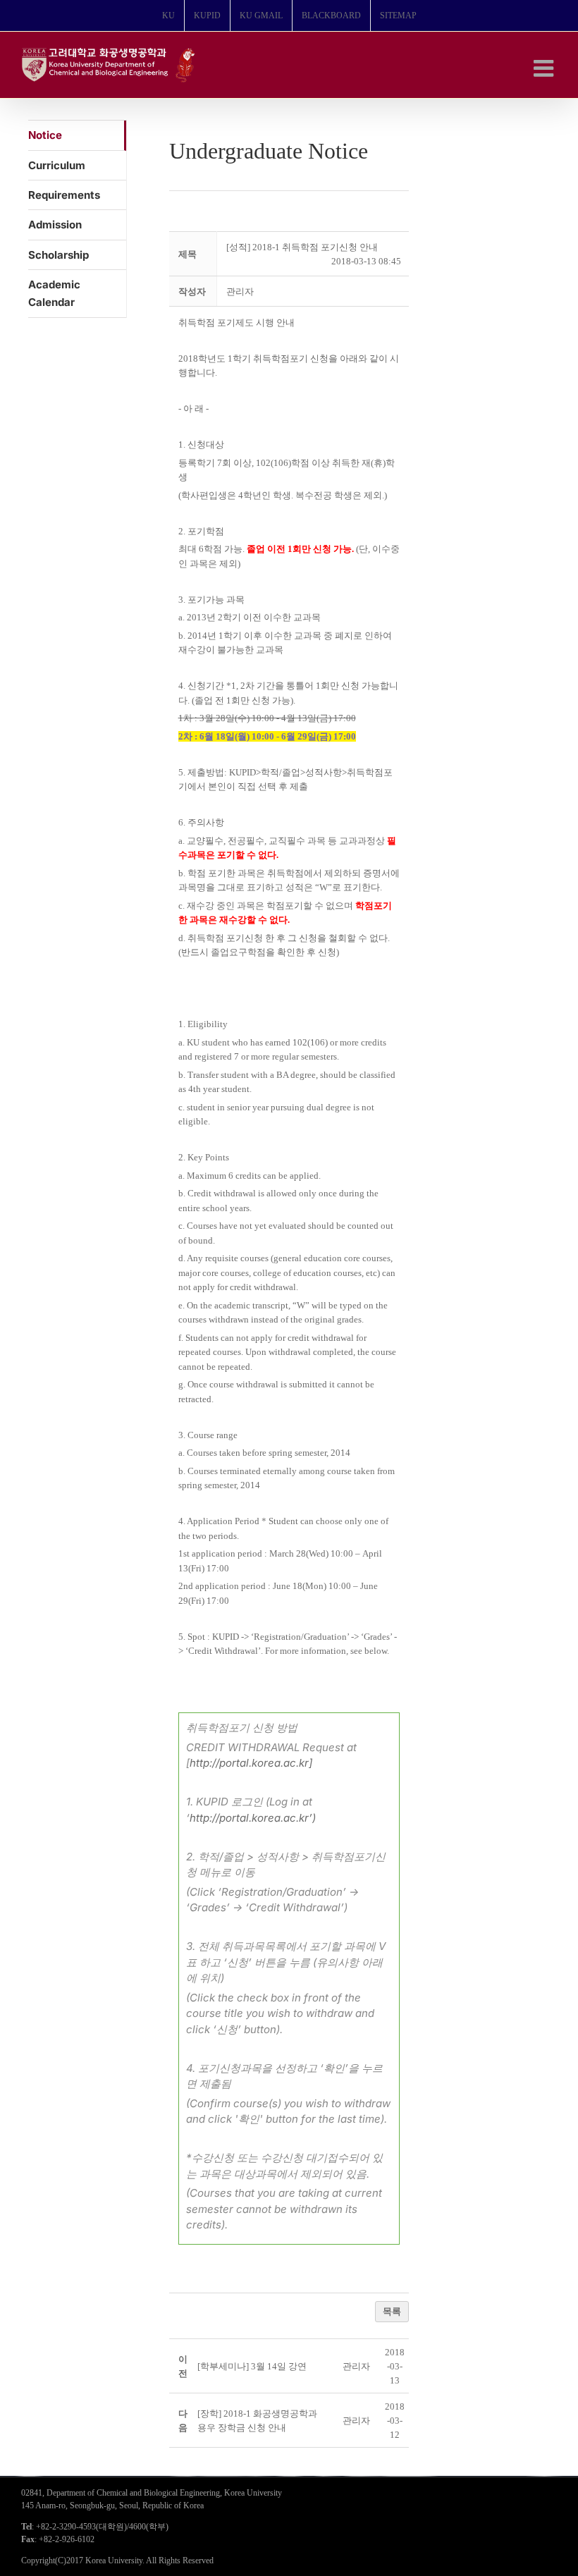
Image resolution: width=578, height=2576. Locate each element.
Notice (45, 135)
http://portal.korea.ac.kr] (251, 1763)
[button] (240, 292)
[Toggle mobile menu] (545, 68)
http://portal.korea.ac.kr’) (253, 1818)
